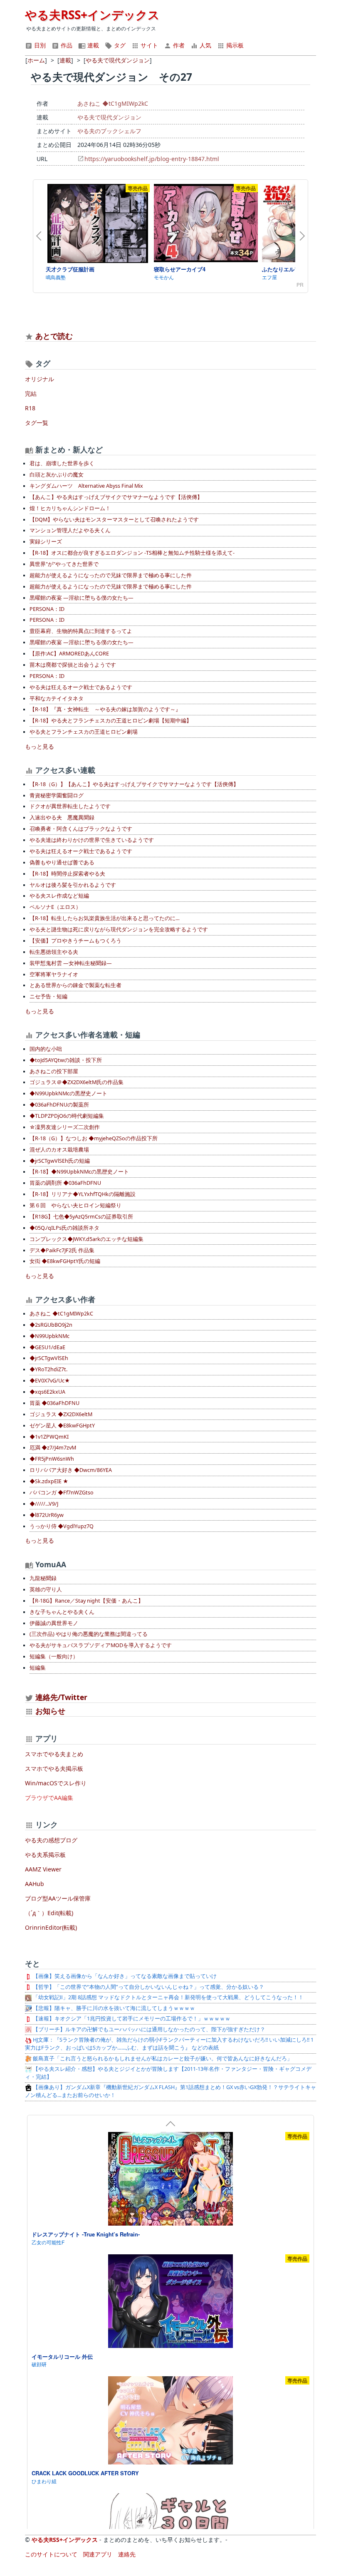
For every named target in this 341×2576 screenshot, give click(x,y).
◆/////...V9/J (44, 1504)
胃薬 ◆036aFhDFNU (54, 1403)
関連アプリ (98, 2554)
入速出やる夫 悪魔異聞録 (62, 818)
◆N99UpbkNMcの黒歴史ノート (68, 1093)
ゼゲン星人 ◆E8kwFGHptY (62, 1426)
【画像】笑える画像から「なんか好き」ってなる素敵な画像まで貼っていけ (124, 1976)
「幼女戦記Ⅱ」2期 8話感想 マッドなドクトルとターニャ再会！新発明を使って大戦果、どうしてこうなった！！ (168, 1997)
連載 (92, 45)
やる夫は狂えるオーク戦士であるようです (81, 687)
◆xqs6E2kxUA (47, 1392)
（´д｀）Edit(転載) (49, 1913)
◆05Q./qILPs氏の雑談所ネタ (64, 1228)
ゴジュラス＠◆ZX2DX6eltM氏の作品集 (77, 1082)
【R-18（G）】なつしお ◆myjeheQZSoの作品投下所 (94, 1138)
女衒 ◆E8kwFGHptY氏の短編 (65, 1261)
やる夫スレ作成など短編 (59, 896)
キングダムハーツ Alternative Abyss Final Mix (86, 486)
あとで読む (54, 336)
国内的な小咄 (46, 1049)
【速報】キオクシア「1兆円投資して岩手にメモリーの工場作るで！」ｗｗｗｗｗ (131, 2019)
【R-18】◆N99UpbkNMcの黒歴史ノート (79, 1172)
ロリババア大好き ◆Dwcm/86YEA (71, 1470)
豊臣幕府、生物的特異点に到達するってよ (81, 631)
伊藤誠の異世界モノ (54, 1623)
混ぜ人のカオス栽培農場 (59, 1150)
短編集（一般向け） (54, 1657)
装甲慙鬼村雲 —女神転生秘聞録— (71, 963)
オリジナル (40, 379)
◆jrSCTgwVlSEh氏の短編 (60, 1161)
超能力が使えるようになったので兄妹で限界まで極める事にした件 (111, 575)
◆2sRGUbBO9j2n (51, 1325)
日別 (39, 45)
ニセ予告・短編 (48, 996)
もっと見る (40, 746)
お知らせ (50, 1711)
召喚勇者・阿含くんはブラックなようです (81, 829)
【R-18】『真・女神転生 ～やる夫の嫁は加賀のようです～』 (105, 709)
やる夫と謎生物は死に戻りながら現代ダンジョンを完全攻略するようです (119, 929)
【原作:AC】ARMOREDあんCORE (69, 654)
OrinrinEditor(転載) (51, 1927)
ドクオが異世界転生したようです (70, 806)
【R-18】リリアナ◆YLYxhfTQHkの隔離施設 (83, 1194)
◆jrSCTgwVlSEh (49, 1358)
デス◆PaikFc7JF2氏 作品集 (62, 1250)
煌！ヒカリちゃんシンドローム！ (70, 508)
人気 (205, 45)
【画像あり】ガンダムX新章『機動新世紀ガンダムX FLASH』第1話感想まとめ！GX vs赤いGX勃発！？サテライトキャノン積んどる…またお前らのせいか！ (170, 2091)
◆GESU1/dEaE (47, 1347)
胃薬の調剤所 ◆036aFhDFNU (65, 1183)
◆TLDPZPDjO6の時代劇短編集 (67, 1116)
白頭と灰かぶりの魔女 (57, 475)
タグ (119, 45)
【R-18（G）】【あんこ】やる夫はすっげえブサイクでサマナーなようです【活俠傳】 (134, 784)
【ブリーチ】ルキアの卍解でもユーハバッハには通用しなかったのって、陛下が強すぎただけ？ (148, 2029)
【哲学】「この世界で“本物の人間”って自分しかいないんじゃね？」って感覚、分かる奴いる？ (148, 1987)
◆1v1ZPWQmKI (49, 1437)
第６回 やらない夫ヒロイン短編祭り (75, 1205)
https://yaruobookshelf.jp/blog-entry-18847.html (152, 159)
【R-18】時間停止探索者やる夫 (67, 874)
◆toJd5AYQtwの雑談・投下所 (66, 1060)
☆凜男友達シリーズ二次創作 (65, 1127)
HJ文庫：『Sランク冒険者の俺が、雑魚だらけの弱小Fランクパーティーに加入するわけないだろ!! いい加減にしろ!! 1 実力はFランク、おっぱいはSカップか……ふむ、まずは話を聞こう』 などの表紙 (169, 2044)
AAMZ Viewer (43, 1869)
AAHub (35, 1884)
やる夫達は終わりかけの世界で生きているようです (92, 840)
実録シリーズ (46, 542)
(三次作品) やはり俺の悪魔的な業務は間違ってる (89, 1634)
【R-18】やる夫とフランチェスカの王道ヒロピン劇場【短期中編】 (111, 721)
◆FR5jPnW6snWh (52, 1459)
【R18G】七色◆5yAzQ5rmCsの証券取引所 (81, 1217)
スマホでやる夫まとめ (54, 1754)
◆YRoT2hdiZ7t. (48, 1369)
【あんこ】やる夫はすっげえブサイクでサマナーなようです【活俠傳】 (116, 497)
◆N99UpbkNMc (49, 1336)
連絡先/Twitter (60, 1697)
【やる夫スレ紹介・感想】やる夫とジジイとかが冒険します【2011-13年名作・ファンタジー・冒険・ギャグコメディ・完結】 (168, 2073)
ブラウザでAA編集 (49, 1798)
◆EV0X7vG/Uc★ (50, 1381)
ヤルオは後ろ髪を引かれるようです (73, 885)
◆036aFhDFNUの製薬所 (59, 1105)
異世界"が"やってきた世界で (64, 564)
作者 (178, 45)
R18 (30, 408)
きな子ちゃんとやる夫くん (62, 1612)
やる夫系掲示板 (45, 1855)
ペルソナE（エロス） (55, 907)
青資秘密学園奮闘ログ (57, 795)
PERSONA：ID (47, 609)
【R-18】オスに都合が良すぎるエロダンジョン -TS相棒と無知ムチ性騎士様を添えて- (132, 553)
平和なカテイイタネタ (57, 699)
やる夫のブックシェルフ (109, 131)
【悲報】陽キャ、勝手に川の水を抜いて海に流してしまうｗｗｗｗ (113, 2008)
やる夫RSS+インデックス (92, 15)
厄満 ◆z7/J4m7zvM (53, 1448)
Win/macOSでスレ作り (56, 1783)
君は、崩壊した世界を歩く (62, 463)
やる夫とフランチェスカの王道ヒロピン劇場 (84, 732)
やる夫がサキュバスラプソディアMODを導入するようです (101, 1645)
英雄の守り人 (46, 1590)
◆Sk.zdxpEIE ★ (49, 1481)
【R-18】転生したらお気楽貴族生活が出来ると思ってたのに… (105, 918)
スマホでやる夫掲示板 (54, 1768)
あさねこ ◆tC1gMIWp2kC (113, 103)
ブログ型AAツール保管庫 (58, 1898)
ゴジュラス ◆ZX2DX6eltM (61, 1414)
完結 (31, 393)
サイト (148, 45)
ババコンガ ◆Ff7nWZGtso (62, 1493)
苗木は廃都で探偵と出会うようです (73, 665)
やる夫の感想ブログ (51, 1840)
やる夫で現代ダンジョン (109, 117)
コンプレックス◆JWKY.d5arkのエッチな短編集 (86, 1239)
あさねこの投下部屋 (54, 1071)
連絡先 (127, 2554)
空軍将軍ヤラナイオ (54, 974)
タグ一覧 (37, 423)
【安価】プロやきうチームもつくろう (75, 941)
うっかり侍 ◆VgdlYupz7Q (62, 1526)
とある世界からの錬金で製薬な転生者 (75, 985)
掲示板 (234, 45)
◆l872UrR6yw (47, 1515)
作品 (66, 45)
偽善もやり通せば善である (62, 862)
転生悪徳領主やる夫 (54, 952)
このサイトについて (51, 2554)
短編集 (38, 1668)
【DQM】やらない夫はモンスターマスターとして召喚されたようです (114, 520)
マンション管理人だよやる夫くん (70, 530)
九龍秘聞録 (43, 1578)
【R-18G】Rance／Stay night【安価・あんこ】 (86, 1601)
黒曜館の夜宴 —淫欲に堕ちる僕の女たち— (82, 598)
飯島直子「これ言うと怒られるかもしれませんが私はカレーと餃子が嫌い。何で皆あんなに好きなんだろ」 (162, 2059)
